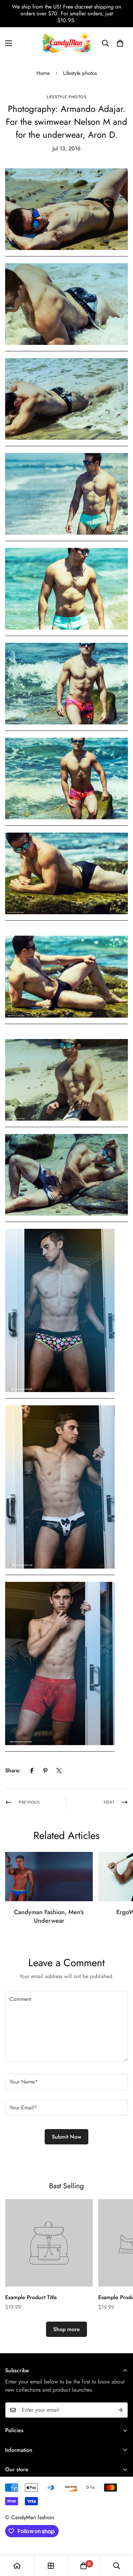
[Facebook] (32, 1771)
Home (43, 73)
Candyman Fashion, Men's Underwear (49, 1916)
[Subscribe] (120, 2410)
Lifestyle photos (80, 73)
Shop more (66, 2329)
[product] (17, 2566)
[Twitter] (59, 1771)
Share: (13, 1770)
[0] (120, 43)
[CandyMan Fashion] (66, 43)
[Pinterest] (45, 1771)
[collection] (51, 2566)
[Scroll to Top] (121, 2540)
